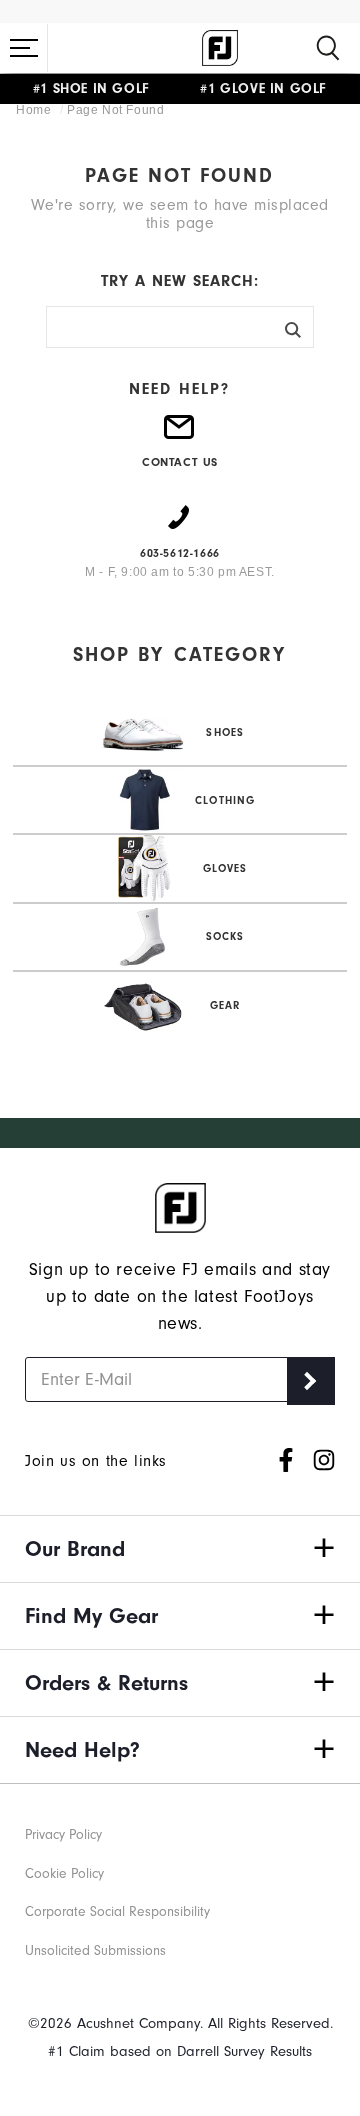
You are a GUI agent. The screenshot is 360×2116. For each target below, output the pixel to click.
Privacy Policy (63, 1834)
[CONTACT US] (180, 435)
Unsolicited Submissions (95, 1950)
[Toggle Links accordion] (180, 1549)
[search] (328, 48)
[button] (24, 48)
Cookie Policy (64, 1873)
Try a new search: (180, 281)
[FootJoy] (220, 48)
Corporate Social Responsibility (117, 1911)
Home (35, 110)
